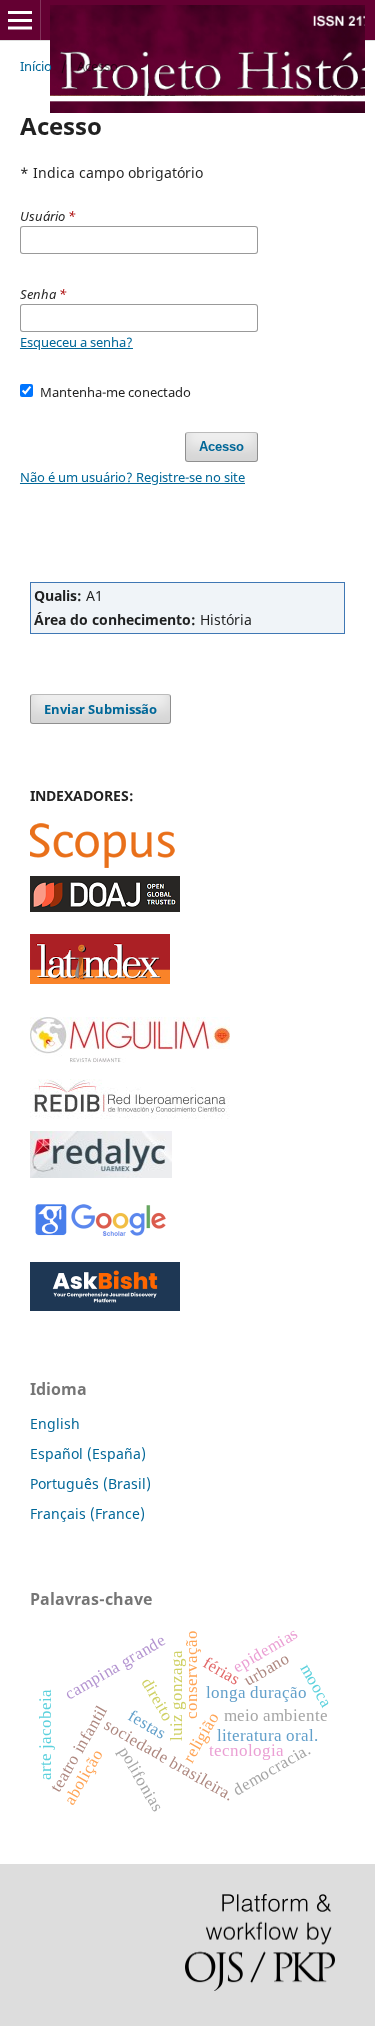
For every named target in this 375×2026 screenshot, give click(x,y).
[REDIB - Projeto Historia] (130, 1117)
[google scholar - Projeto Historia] (100, 1234)
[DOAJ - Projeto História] (105, 906)
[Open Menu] (20, 20)
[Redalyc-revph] (101, 1172)
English (55, 1423)
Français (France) (87, 1513)
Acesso (221, 446)
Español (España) (88, 1453)
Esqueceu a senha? (76, 342)
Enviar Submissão (100, 709)
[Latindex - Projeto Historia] (100, 978)
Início (36, 66)
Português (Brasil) (90, 1483)
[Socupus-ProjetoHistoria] (102, 862)
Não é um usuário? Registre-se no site (132, 477)
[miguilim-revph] (130, 1057)
